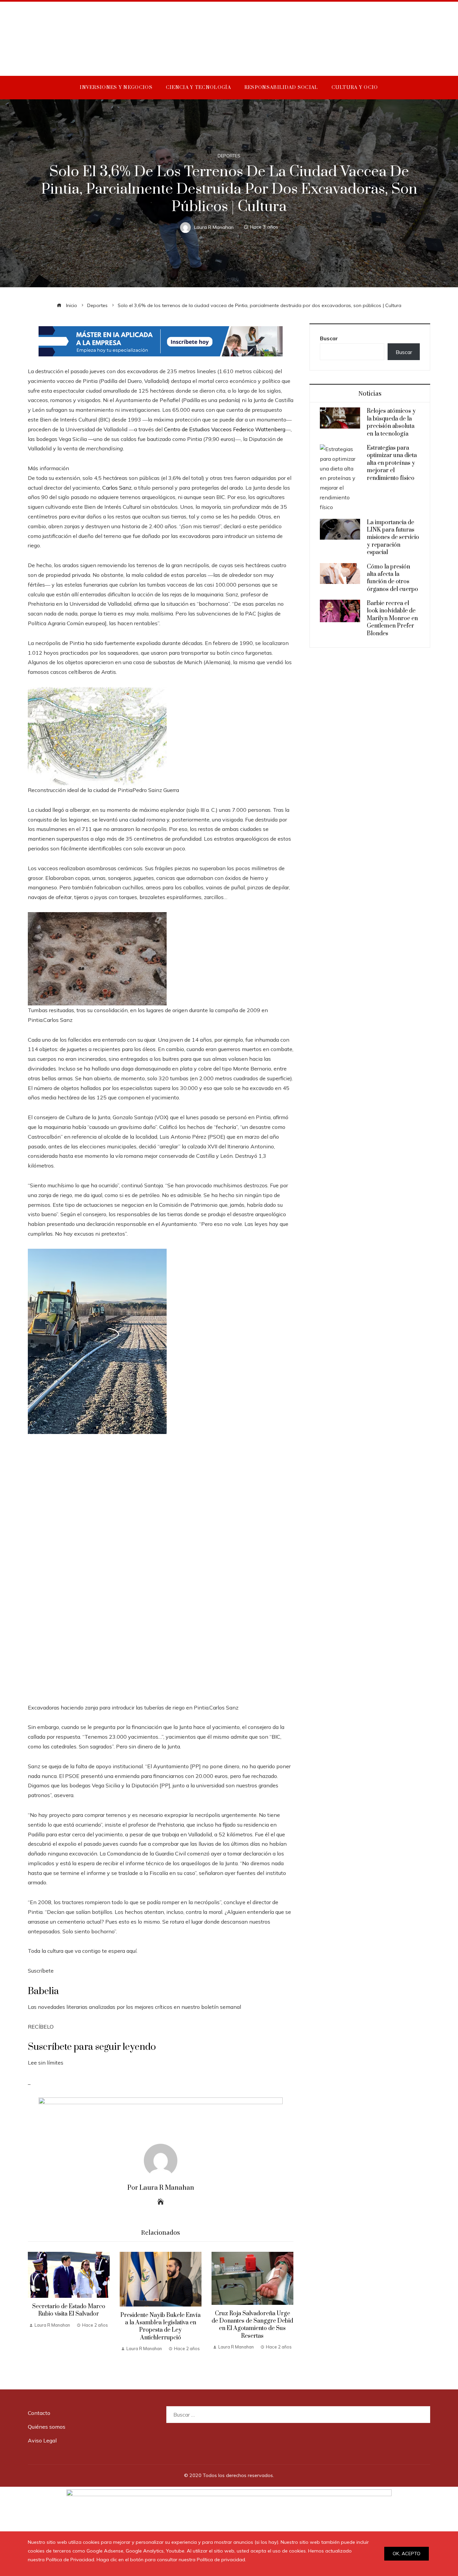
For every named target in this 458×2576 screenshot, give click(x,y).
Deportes (229, 156)
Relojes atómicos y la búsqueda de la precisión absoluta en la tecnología (391, 422)
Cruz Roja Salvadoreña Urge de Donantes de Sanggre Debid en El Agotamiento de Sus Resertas (252, 2325)
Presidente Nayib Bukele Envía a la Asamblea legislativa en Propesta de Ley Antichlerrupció (160, 2326)
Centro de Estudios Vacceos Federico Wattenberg (225, 429)
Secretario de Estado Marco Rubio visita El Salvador (69, 2310)
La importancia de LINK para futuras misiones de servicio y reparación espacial (393, 538)
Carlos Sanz (116, 488)
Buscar (329, 338)
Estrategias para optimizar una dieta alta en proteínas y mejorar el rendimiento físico (392, 463)
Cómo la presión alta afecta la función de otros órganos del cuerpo (392, 578)
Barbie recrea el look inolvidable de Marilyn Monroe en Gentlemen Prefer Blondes (392, 618)
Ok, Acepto (407, 2554)
